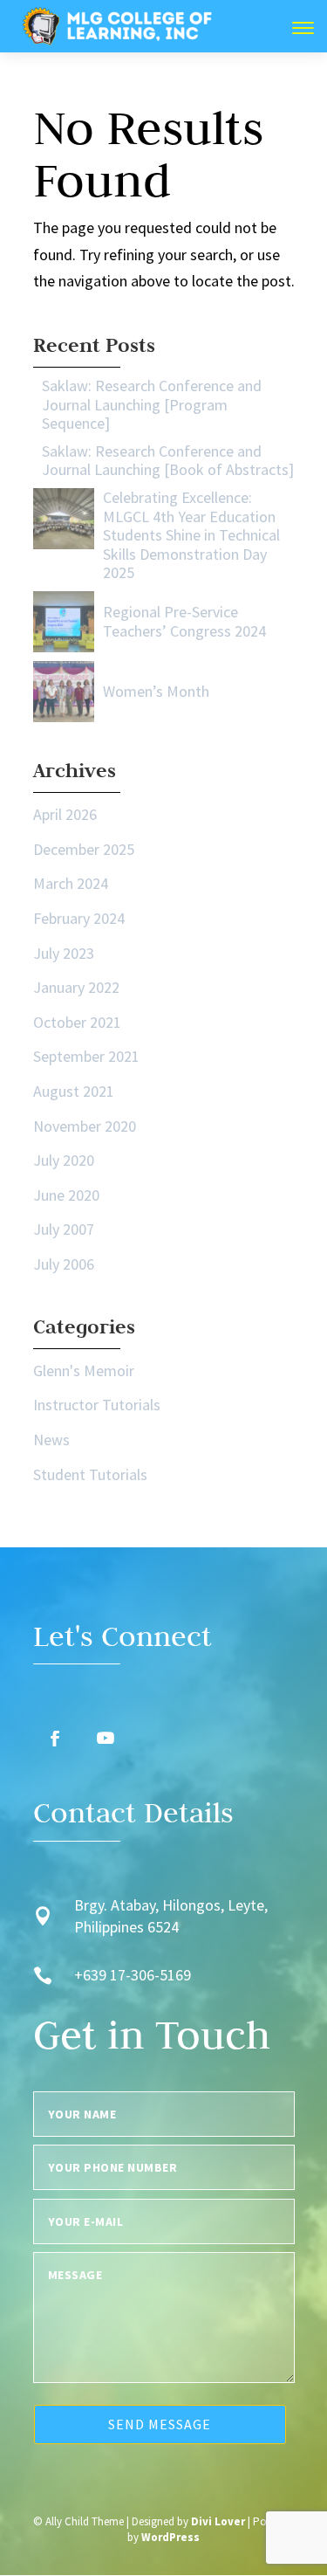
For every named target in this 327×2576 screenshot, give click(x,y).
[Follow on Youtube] (106, 1739)
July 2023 (64, 953)
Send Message (160, 2424)
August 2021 (74, 1091)
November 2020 (85, 1126)
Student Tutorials (90, 1474)
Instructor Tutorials (97, 1405)
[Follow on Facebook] (55, 1739)
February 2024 (79, 918)
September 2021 (86, 1056)
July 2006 (64, 1264)
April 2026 (65, 814)
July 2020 (64, 1160)
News (51, 1440)
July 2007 (64, 1229)
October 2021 (77, 1022)
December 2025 (84, 849)
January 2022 (76, 987)
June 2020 (66, 1195)
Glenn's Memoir (84, 1371)
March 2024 (71, 883)
